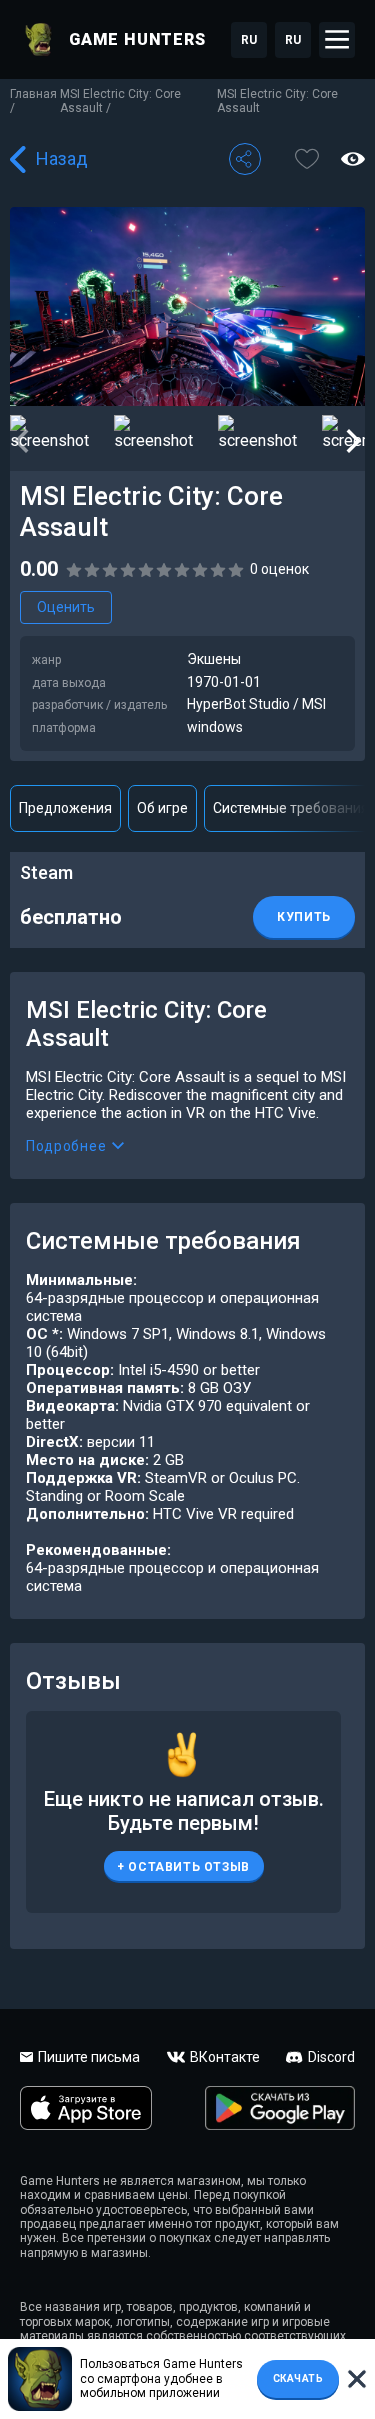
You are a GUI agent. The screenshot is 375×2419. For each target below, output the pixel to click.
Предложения (65, 808)
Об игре (162, 808)
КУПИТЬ (304, 917)
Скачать (298, 2378)
